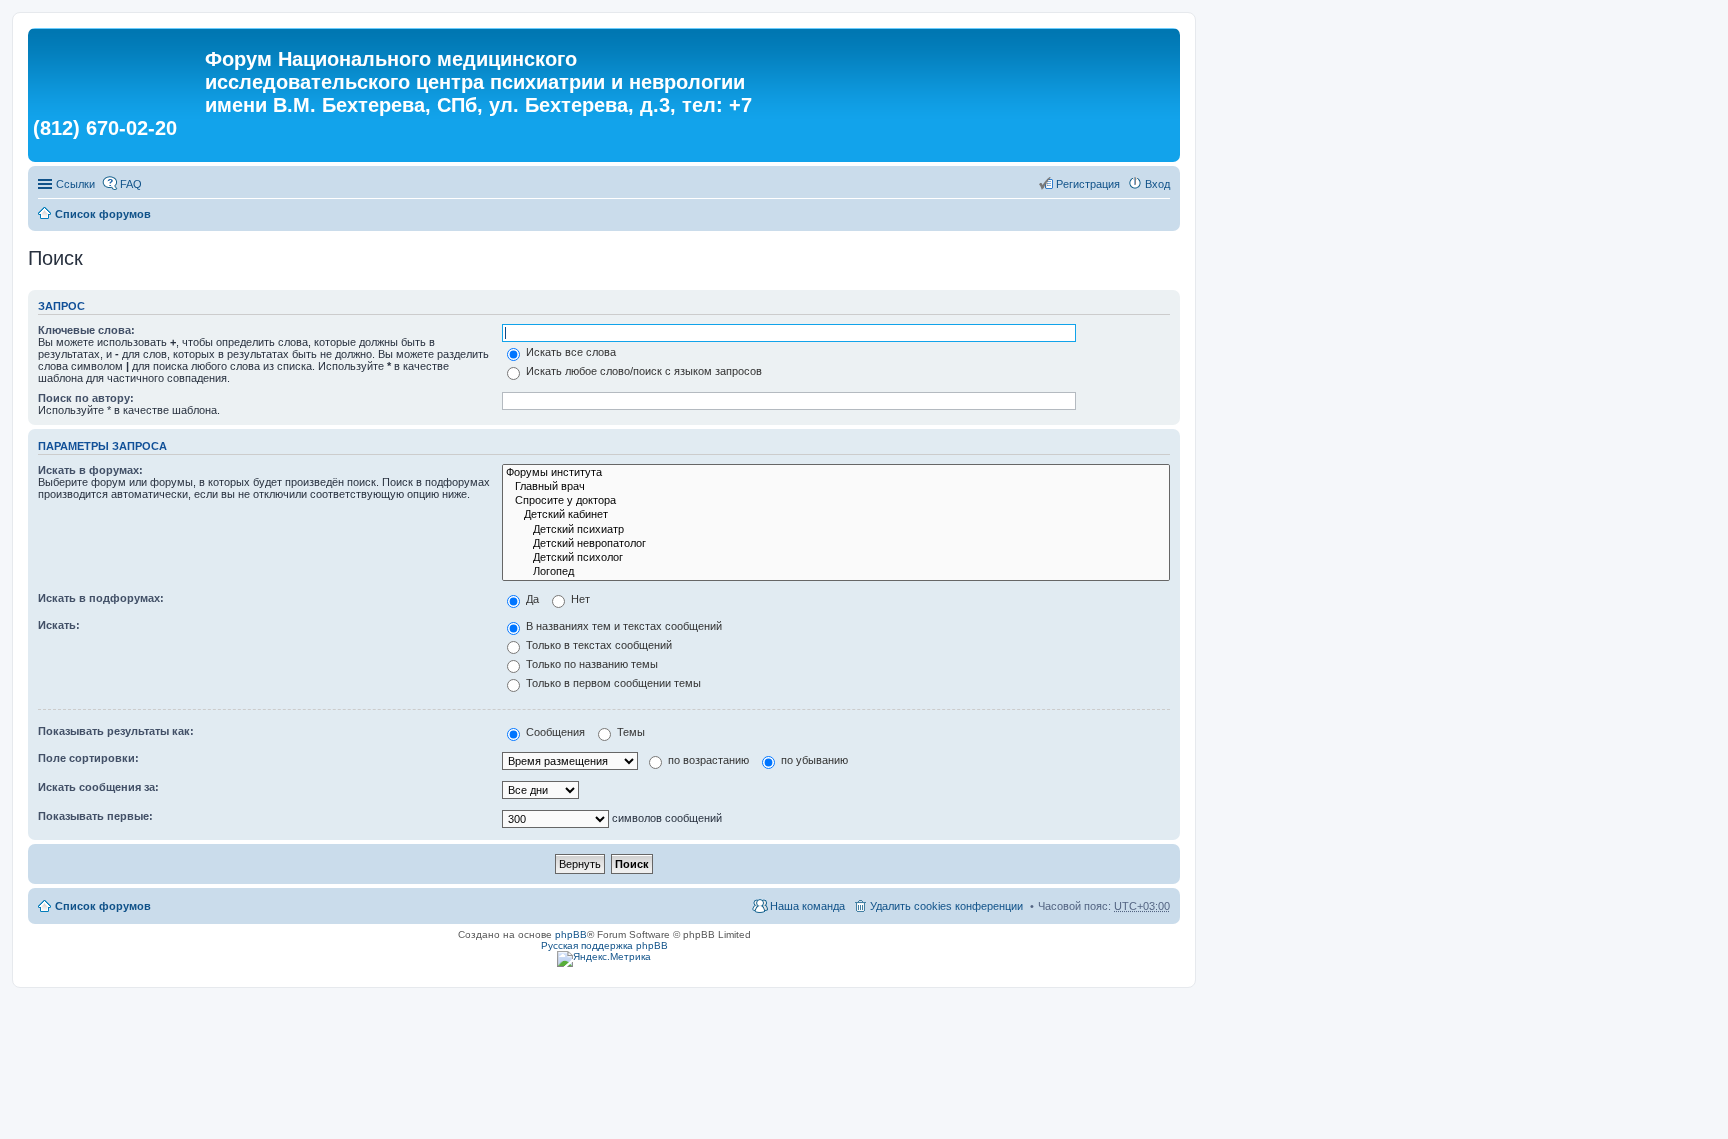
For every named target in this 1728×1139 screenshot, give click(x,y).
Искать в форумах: (90, 470)
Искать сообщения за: (98, 787)
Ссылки (75, 184)
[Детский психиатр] (836, 530)
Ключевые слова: (86, 330)
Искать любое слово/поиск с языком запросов (642, 371)
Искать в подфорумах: (101, 598)
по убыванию (813, 760)
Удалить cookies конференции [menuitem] (946, 906)
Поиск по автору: (86, 398)
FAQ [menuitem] (131, 184)
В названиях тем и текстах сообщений (622, 626)
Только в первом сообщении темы (612, 683)
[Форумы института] (836, 473)
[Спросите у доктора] (836, 501)
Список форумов (103, 214)
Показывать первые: (95, 816)
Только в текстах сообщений (597, 645)
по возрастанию (707, 760)
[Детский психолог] (836, 558)
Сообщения (554, 732)
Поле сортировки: (88, 758)
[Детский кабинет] (836, 515)
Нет (579, 599)
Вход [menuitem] (1157, 184)
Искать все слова (569, 352)
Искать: (59, 625)
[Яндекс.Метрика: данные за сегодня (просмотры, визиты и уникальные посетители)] (604, 959)
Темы (629, 732)
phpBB (571, 934)
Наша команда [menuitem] (807, 906)
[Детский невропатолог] (836, 544)
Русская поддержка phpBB (604, 945)
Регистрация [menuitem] (1088, 184)
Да (531, 599)
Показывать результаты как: (116, 731)
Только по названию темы (590, 664)
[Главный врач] (836, 487)
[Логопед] (836, 572)
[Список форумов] (119, 65)
